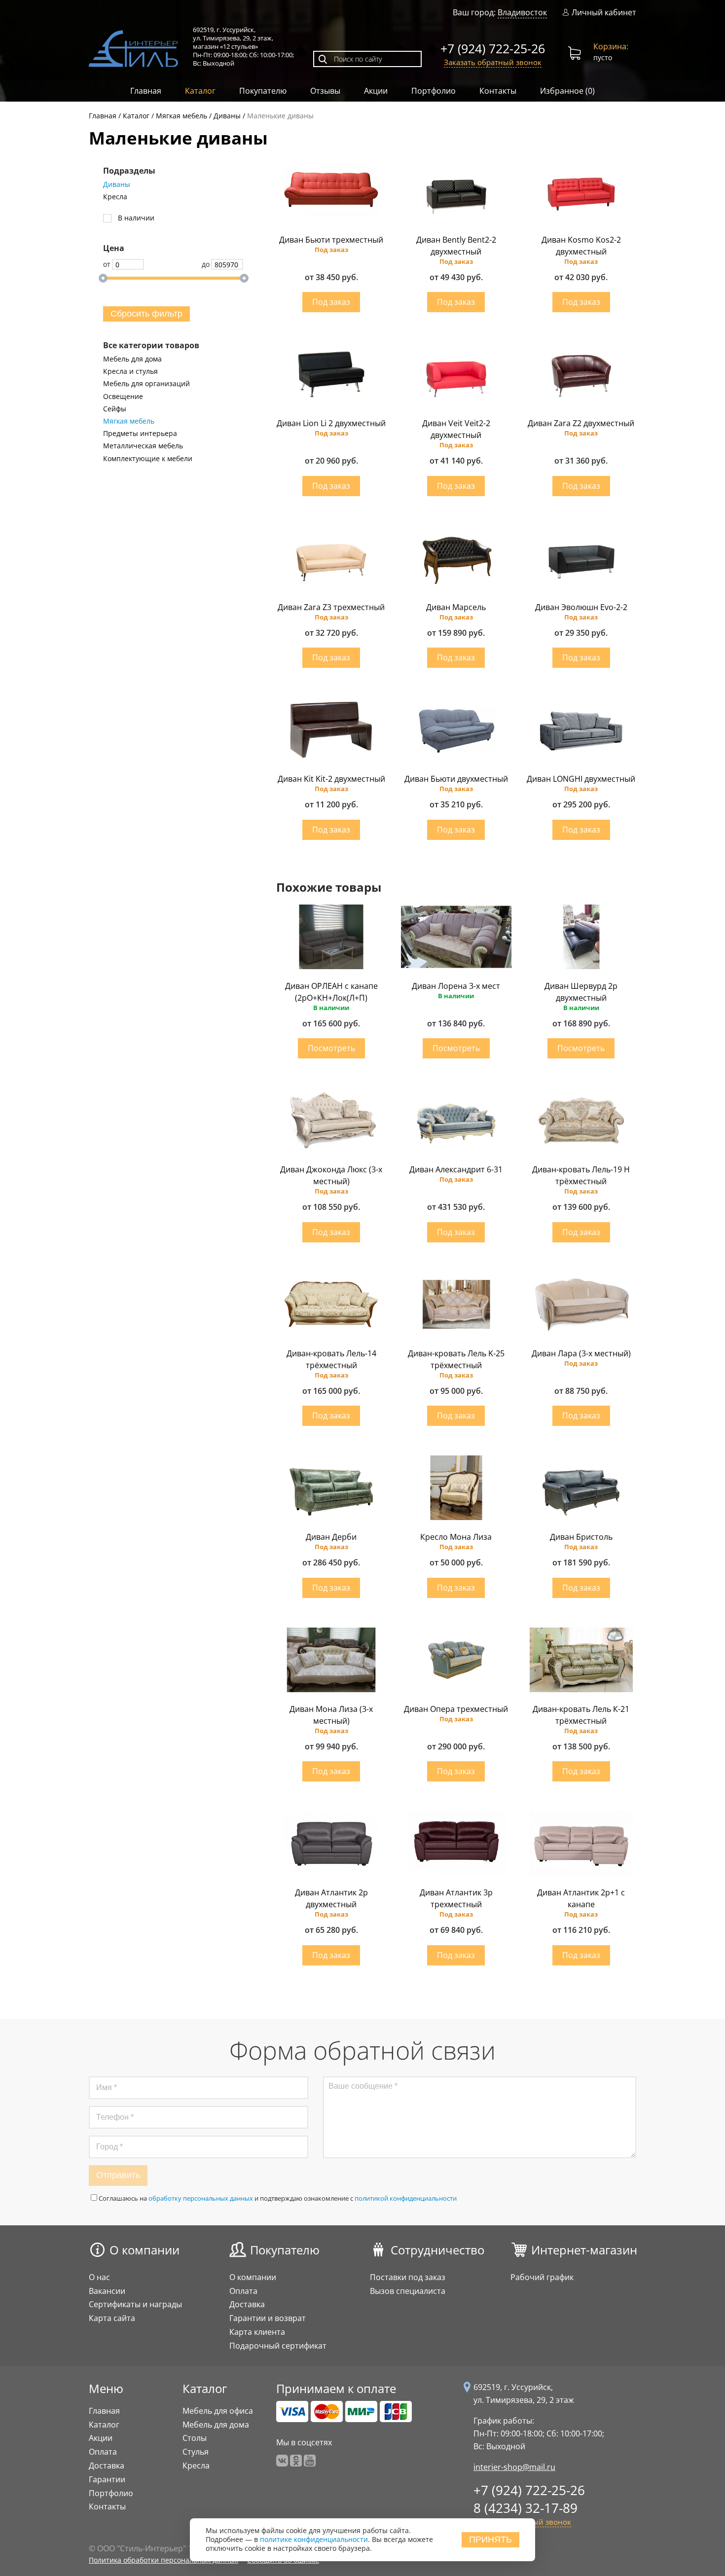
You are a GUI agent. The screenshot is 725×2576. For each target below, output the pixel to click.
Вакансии (107, 2291)
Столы (195, 2438)
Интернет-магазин (584, 2250)
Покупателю (263, 91)
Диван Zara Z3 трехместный (331, 607)
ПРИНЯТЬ (490, 2540)
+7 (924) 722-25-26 (493, 48)
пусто (611, 52)
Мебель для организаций (146, 384)
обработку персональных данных (201, 2198)
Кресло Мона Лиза (456, 1537)
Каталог (200, 91)
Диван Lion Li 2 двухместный (331, 423)
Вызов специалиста (408, 2291)
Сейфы (115, 409)
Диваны (117, 184)
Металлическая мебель (143, 446)
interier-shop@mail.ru (514, 2467)
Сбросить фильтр (146, 314)
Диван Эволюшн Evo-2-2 (581, 607)
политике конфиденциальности (314, 2540)
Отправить (118, 2175)
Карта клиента (257, 2332)
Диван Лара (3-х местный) (581, 1353)
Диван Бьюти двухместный (456, 779)
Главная (146, 91)
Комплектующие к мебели (148, 459)
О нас (99, 2277)
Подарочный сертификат (278, 2346)
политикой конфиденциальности (406, 2198)
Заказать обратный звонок (493, 62)
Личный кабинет (604, 13)
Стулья (196, 2452)
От (107, 264)
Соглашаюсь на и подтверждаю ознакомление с (278, 2198)
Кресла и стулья (130, 371)
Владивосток (522, 12)
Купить (331, 302)
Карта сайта (112, 2318)
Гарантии (107, 2479)
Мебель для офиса (218, 2411)
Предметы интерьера (140, 434)
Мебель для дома (132, 359)
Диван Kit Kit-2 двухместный (331, 779)
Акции (376, 91)
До (206, 264)
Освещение (123, 397)
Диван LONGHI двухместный (581, 779)
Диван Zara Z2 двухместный (581, 423)
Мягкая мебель (129, 421)
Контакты (498, 91)
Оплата (243, 2291)
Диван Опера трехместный (456, 1709)
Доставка (247, 2304)
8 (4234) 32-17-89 (526, 2508)
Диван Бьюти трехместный (331, 240)
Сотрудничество (437, 2250)
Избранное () (567, 91)
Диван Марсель (456, 607)
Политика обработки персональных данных (163, 2560)
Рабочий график (542, 2277)
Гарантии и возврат (268, 2318)
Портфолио (434, 91)
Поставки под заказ (408, 2277)
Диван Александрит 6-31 (456, 1169)
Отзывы (325, 91)
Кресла (115, 197)
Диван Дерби (331, 1537)
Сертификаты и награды (135, 2304)
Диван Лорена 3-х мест (456, 986)
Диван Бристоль (581, 1537)
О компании (145, 2250)
